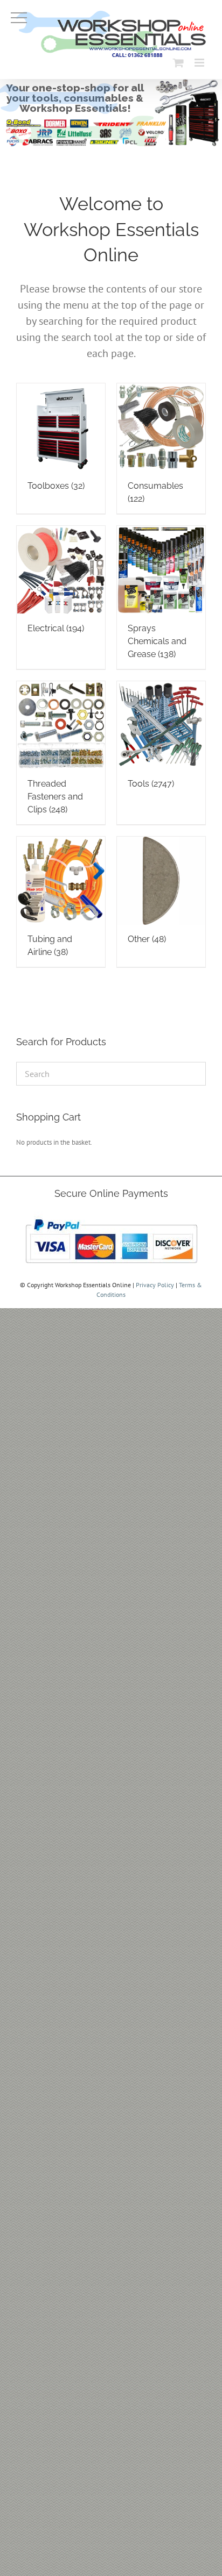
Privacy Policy (155, 1285)
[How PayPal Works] (111, 1216)
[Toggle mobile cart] (178, 63)
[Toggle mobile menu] (200, 63)
